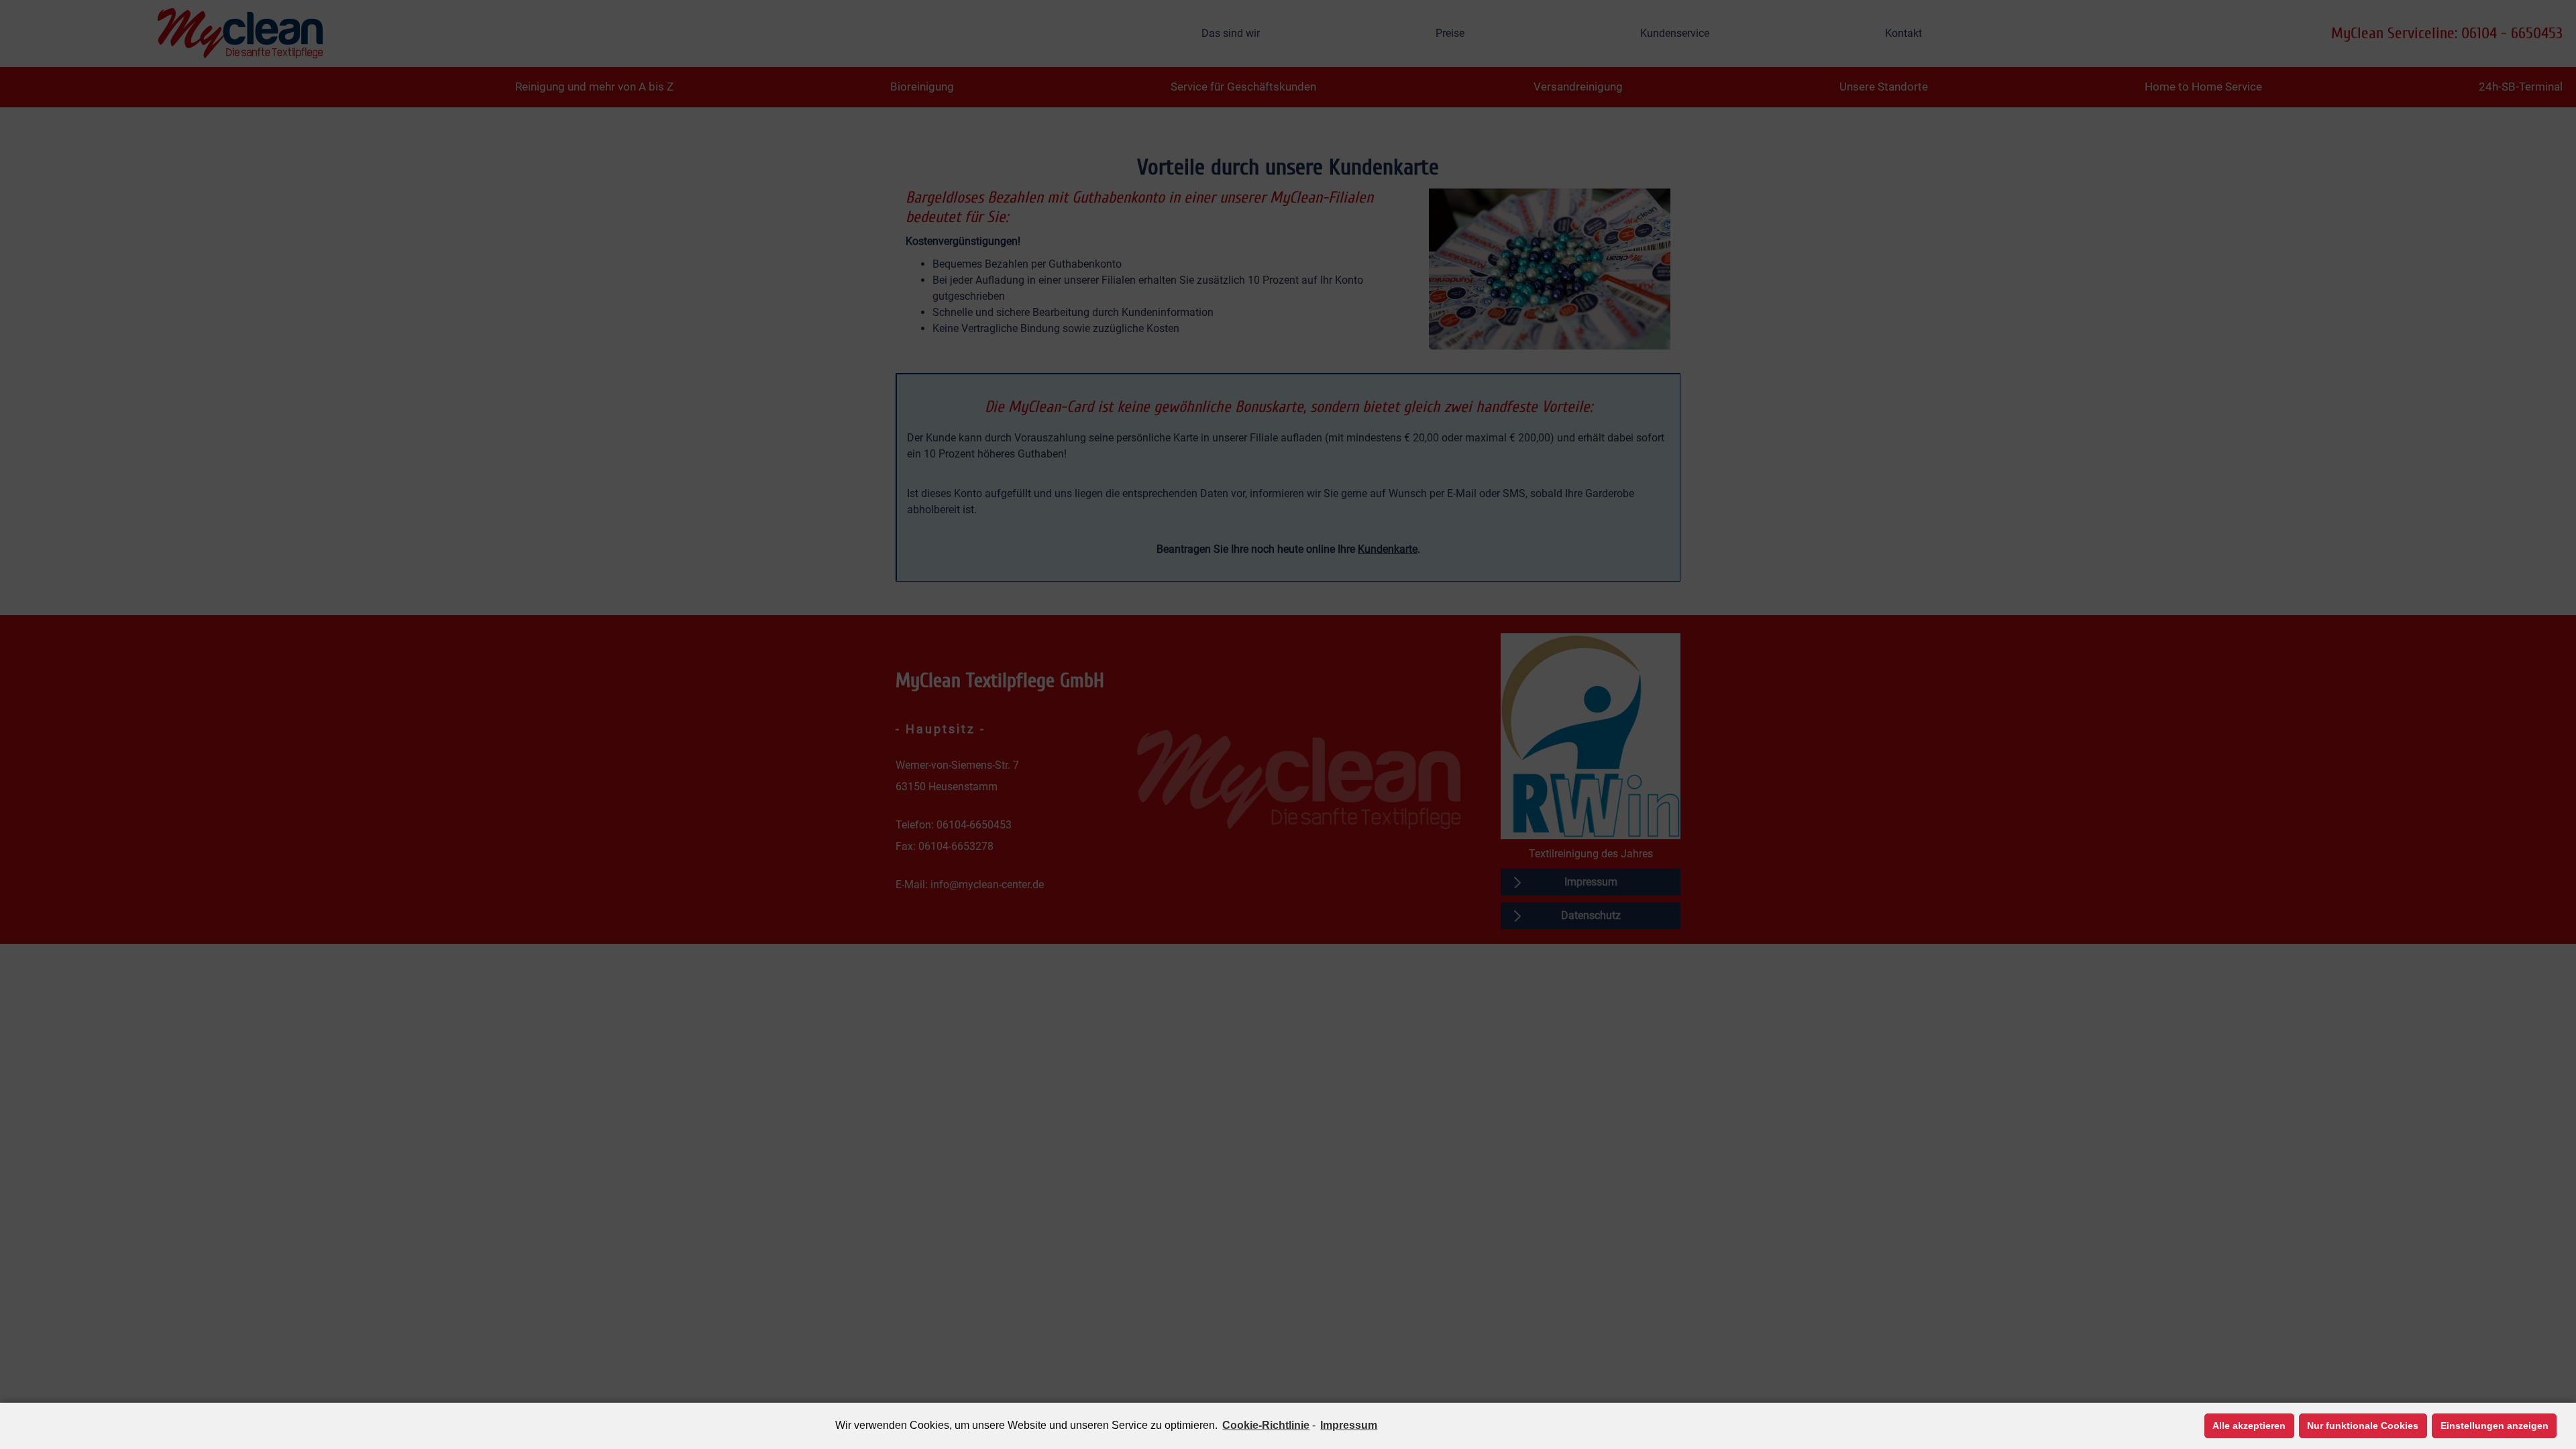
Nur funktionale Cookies (2363, 1426)
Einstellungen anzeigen (2494, 1426)
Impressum (1349, 1425)
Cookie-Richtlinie (1266, 1425)
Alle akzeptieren (2249, 1426)
